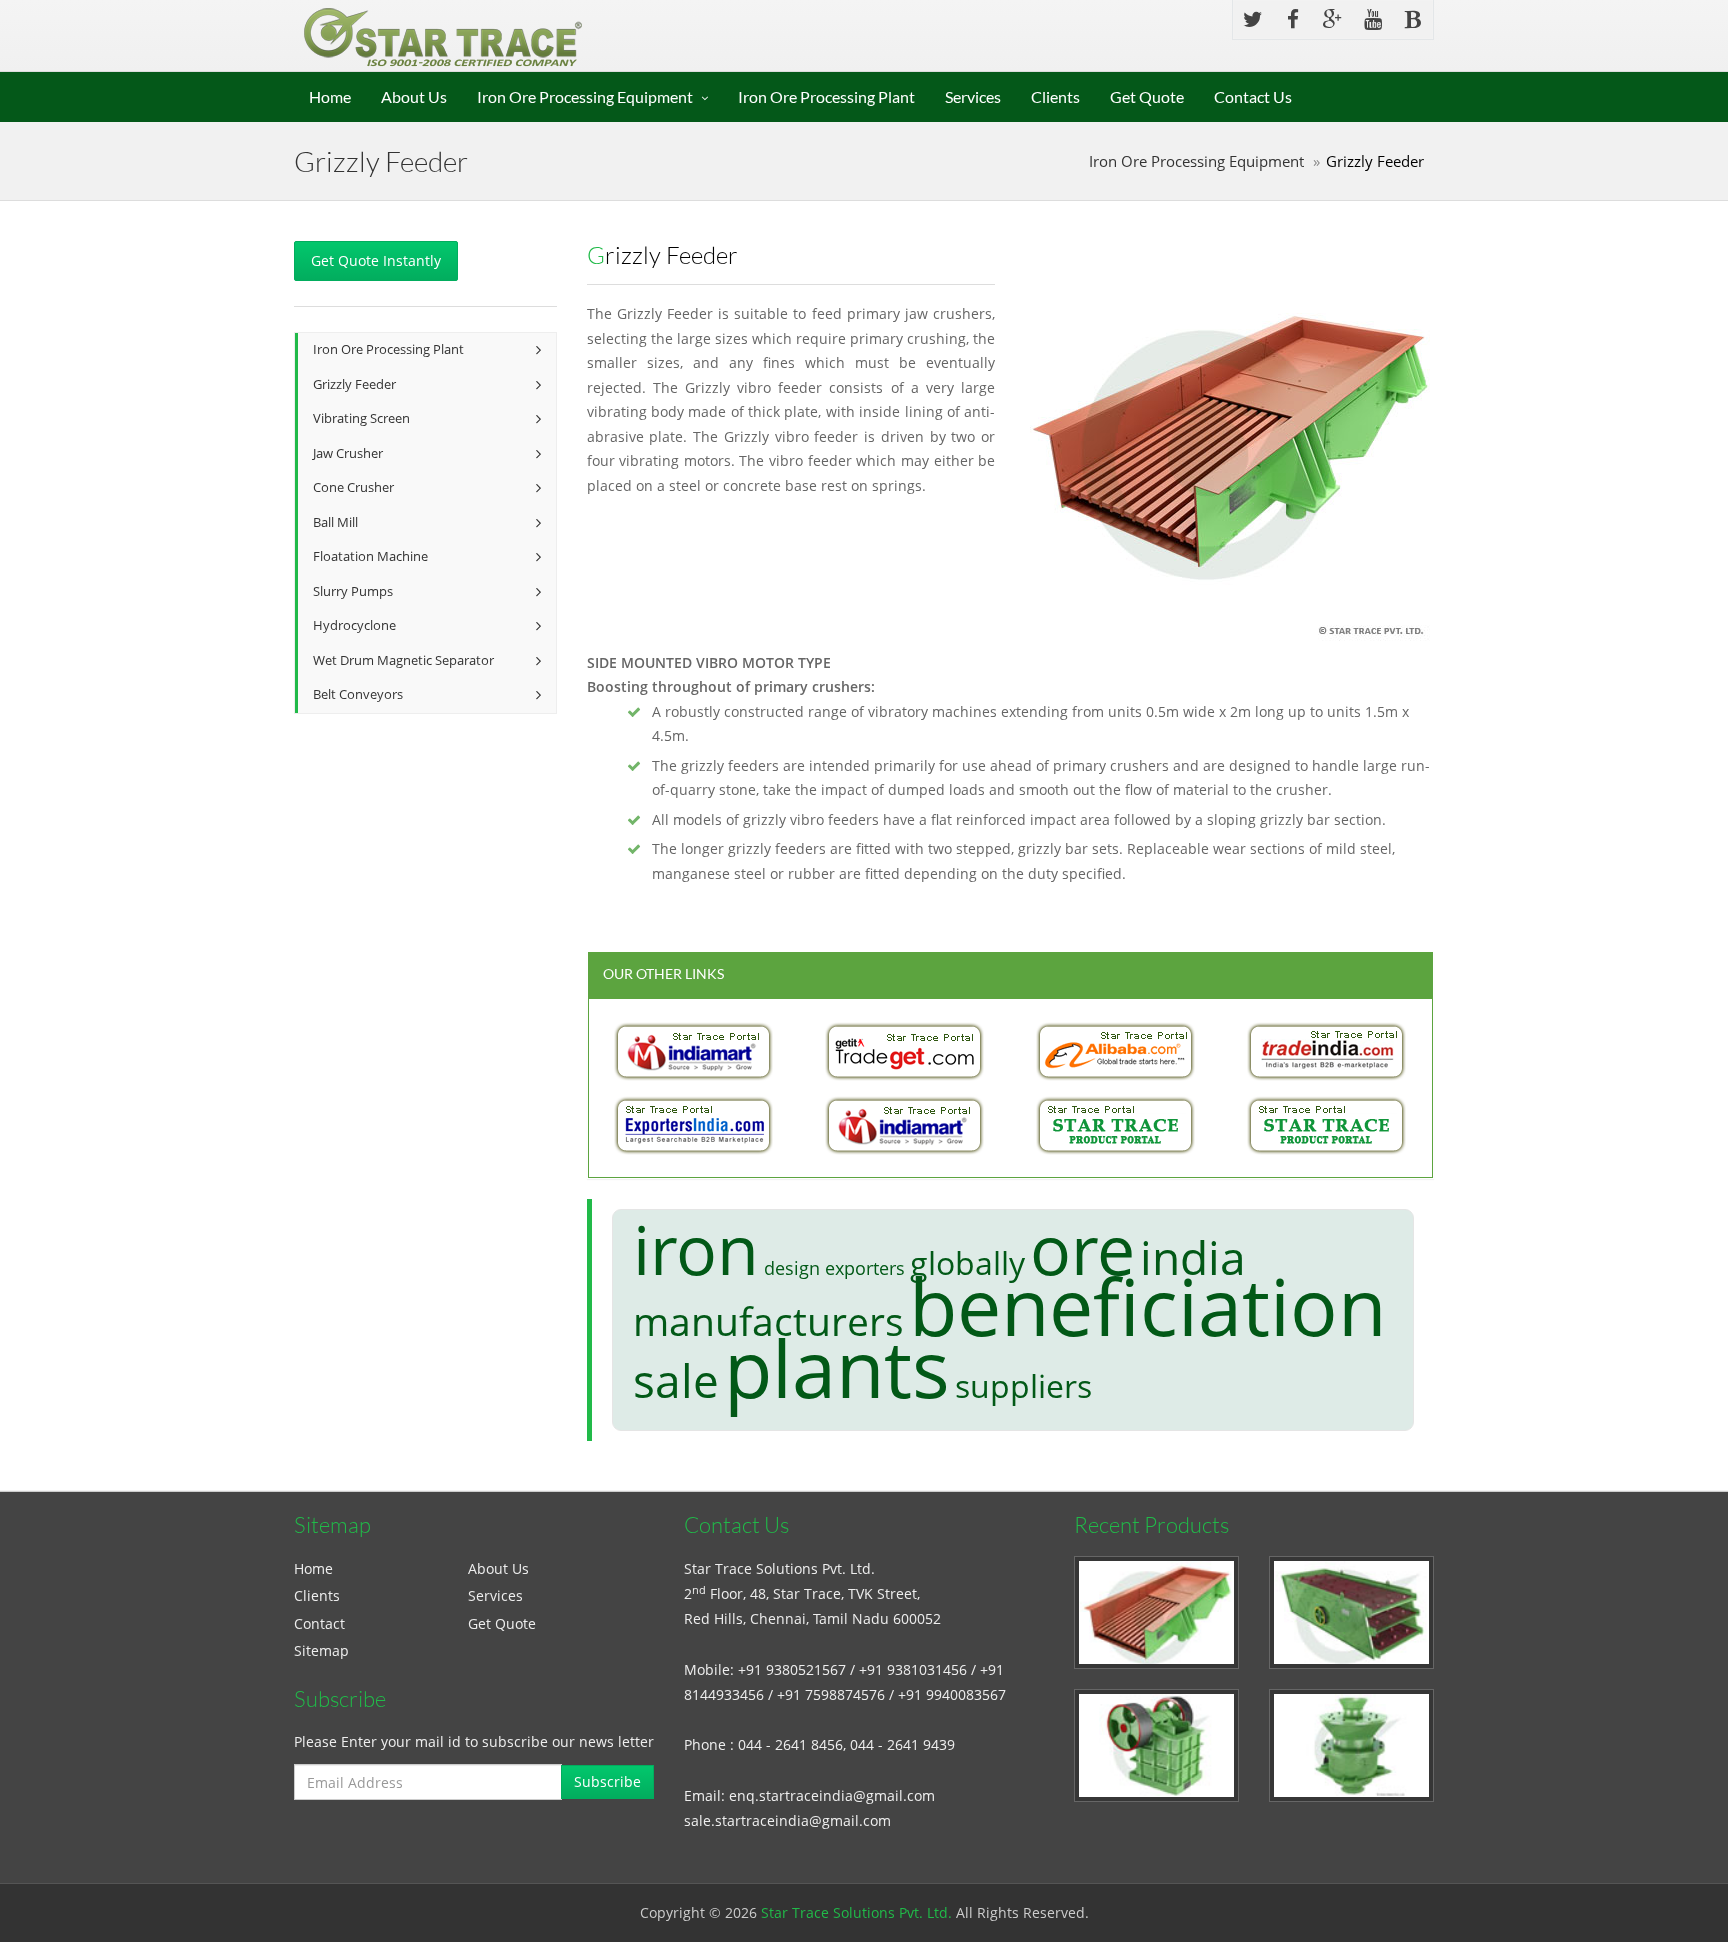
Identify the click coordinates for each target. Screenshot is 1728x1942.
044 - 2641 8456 (790, 1744)
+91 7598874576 (831, 1694)
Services (973, 96)
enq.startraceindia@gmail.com (832, 1795)
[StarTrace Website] (1327, 1125)
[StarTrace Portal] (1116, 1125)
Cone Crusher (353, 487)
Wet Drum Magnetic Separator (403, 660)
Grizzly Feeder (354, 384)
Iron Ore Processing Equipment (585, 96)
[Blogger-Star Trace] (1413, 19)
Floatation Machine (370, 556)
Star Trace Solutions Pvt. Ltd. (856, 1912)
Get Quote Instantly (376, 260)
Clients (1055, 96)
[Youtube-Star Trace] (1373, 19)
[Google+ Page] (1333, 19)
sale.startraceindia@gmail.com (787, 1820)
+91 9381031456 (913, 1669)
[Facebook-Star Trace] (1293, 19)
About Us (414, 96)
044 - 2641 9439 (902, 1744)
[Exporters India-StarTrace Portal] (694, 1125)
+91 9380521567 (792, 1669)
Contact (319, 1623)
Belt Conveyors (358, 694)
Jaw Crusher (348, 453)
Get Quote (1147, 96)
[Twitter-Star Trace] (1253, 19)
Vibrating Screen (361, 418)
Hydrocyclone (354, 625)
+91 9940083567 (952, 1694)
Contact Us (1253, 96)
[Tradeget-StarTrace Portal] (905, 1051)
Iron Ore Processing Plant (826, 96)
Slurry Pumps (353, 591)
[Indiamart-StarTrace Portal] (694, 1051)
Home (330, 96)
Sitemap (321, 1650)
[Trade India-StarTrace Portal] (1327, 1051)
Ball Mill (335, 522)
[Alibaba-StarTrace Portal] (1116, 1051)
